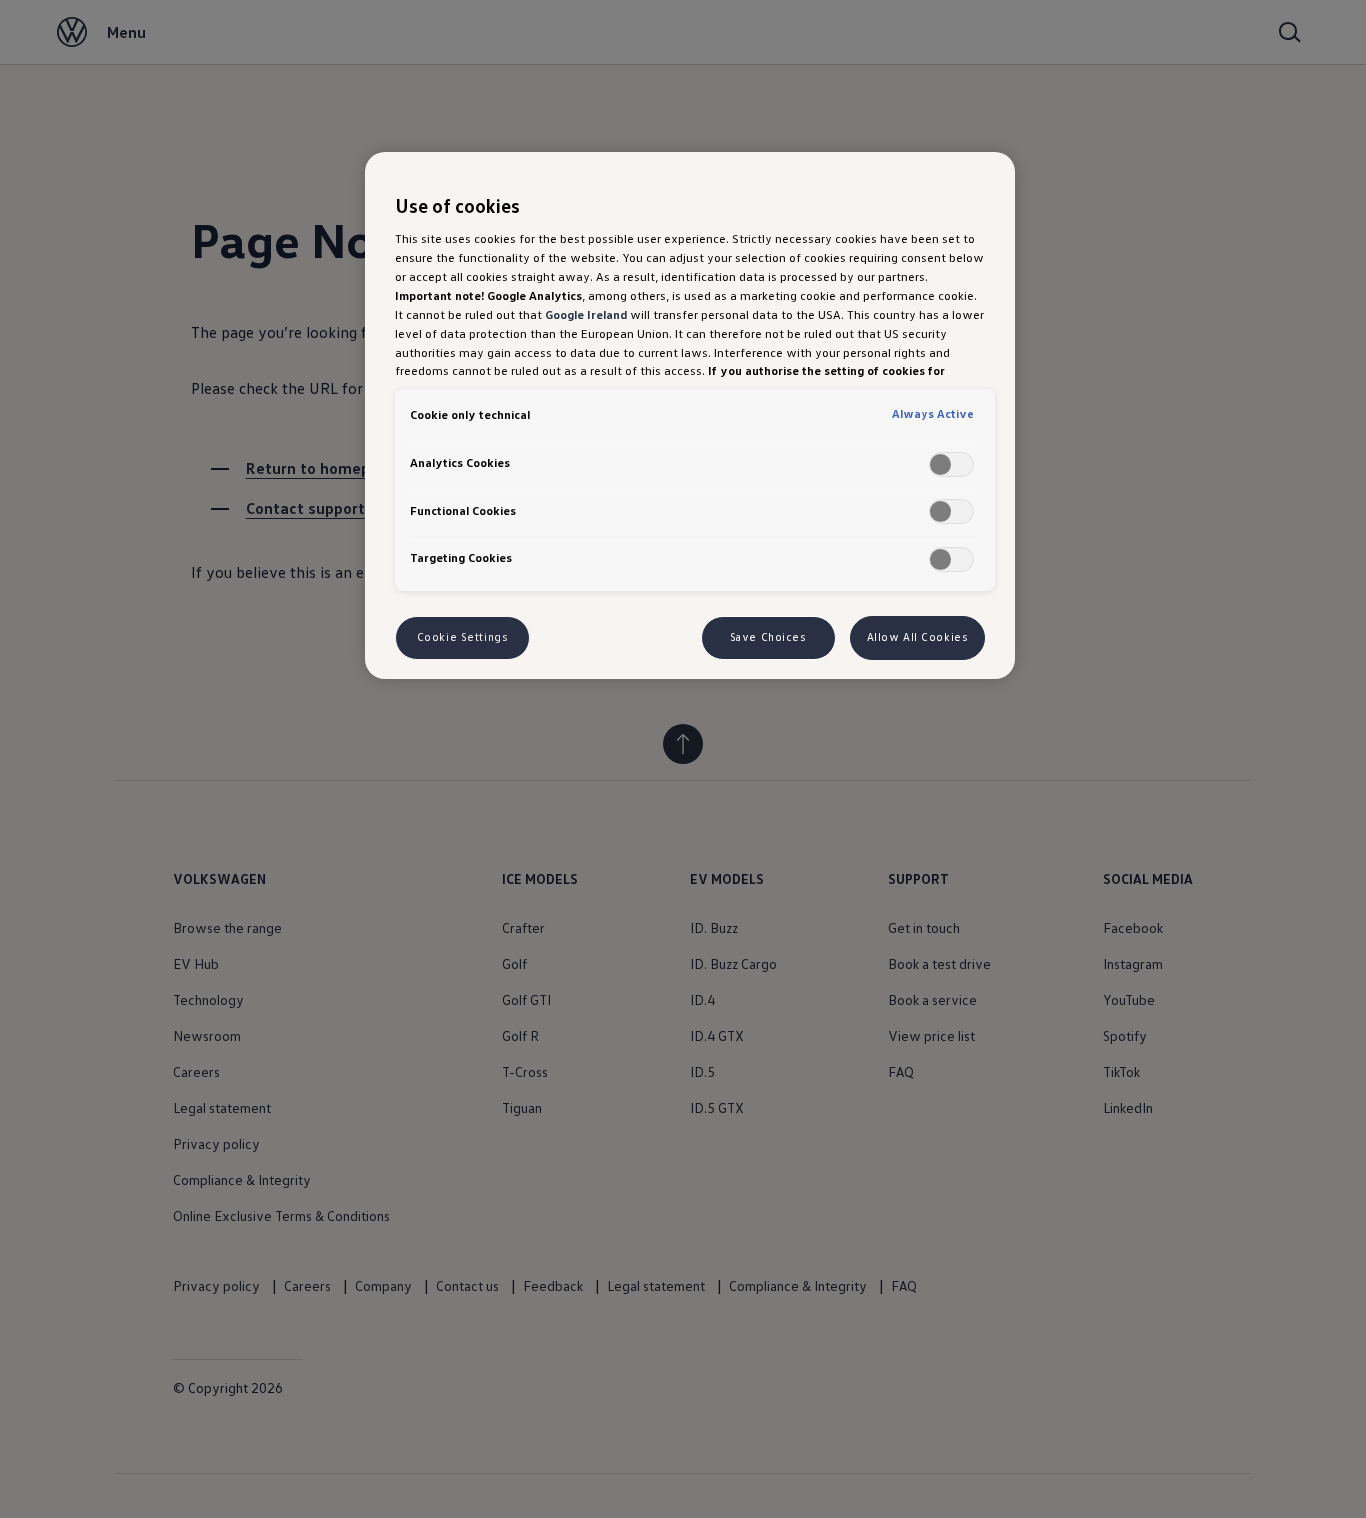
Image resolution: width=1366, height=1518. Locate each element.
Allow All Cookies (918, 637)
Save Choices (768, 637)
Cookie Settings (463, 637)
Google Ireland (586, 314)
